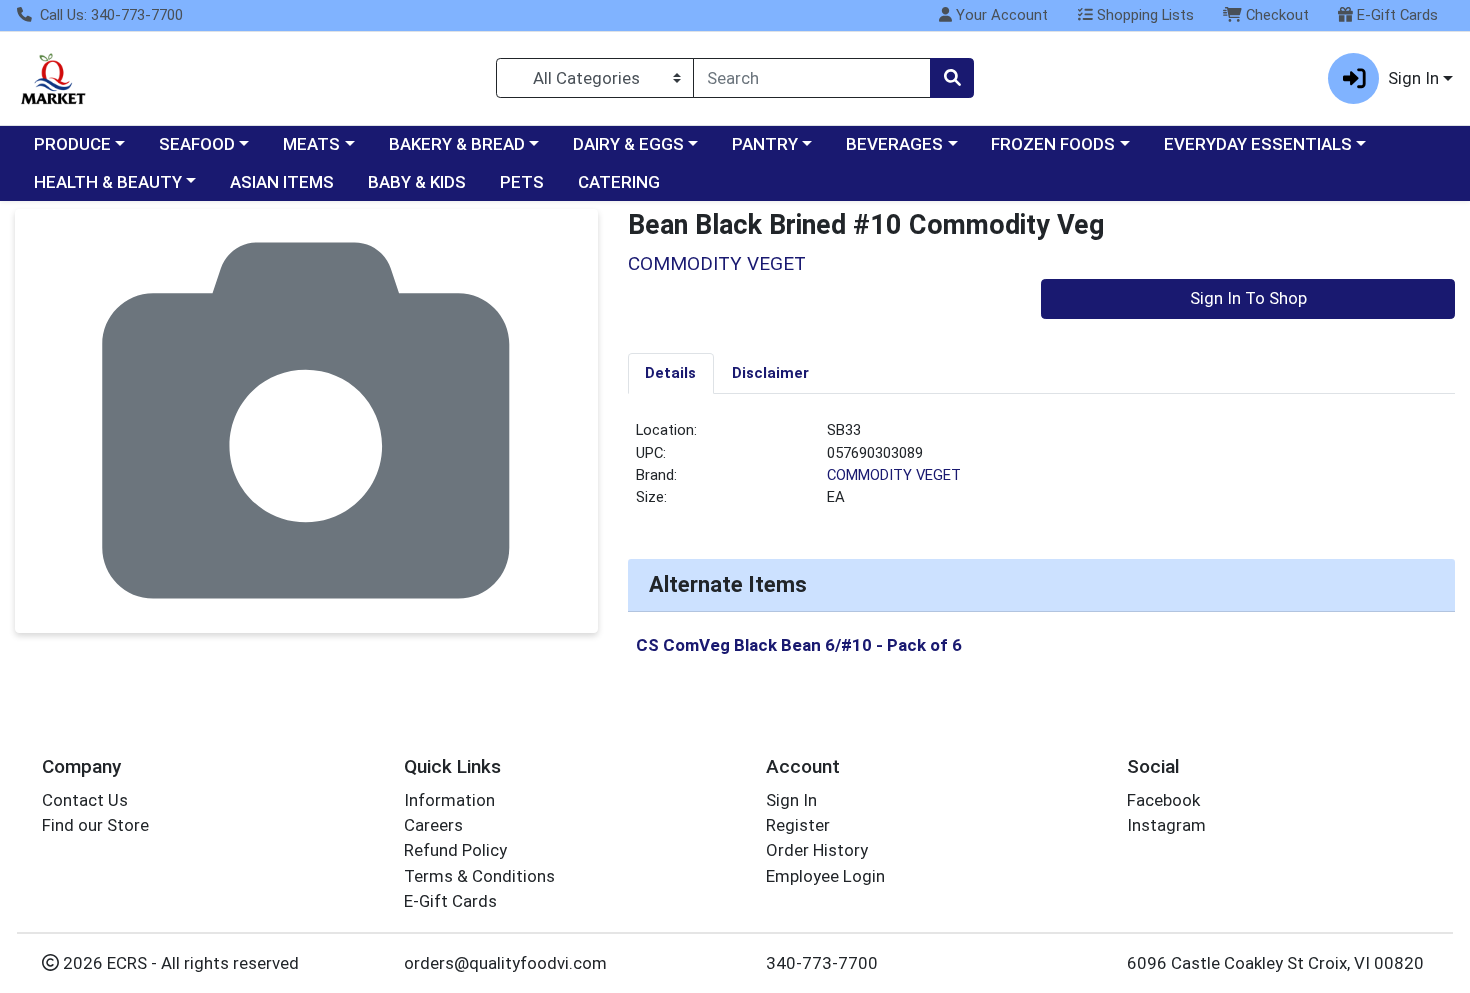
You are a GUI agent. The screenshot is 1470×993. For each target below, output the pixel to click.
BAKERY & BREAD (457, 144)
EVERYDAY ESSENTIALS (1258, 144)
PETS (522, 182)
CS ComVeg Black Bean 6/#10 (799, 645)
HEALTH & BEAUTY (108, 182)
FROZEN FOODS (1053, 144)
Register (798, 825)
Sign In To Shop (1248, 298)
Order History (817, 850)
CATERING (619, 182)
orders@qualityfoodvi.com (505, 963)
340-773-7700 (822, 963)
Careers (433, 825)
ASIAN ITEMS (282, 182)
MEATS (311, 144)
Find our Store (95, 825)
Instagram (1166, 825)
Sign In (791, 800)
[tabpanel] (1042, 472)
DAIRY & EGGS (628, 144)
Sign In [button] (1413, 78)
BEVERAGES (894, 144)
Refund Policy (455, 850)
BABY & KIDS (417, 182)
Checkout (1275, 15)
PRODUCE (72, 144)
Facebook (1163, 800)
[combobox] (812, 78)
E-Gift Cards (1395, 15)
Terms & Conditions (479, 876)
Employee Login (825, 876)
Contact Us (85, 800)
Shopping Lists (1143, 15)
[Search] (952, 78)
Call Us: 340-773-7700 (109, 15)
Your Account (1000, 15)
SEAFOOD (197, 144)
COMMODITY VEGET (894, 475)
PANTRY (765, 144)
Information (449, 800)
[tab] (671, 373)
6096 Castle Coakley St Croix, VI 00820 (1275, 963)
